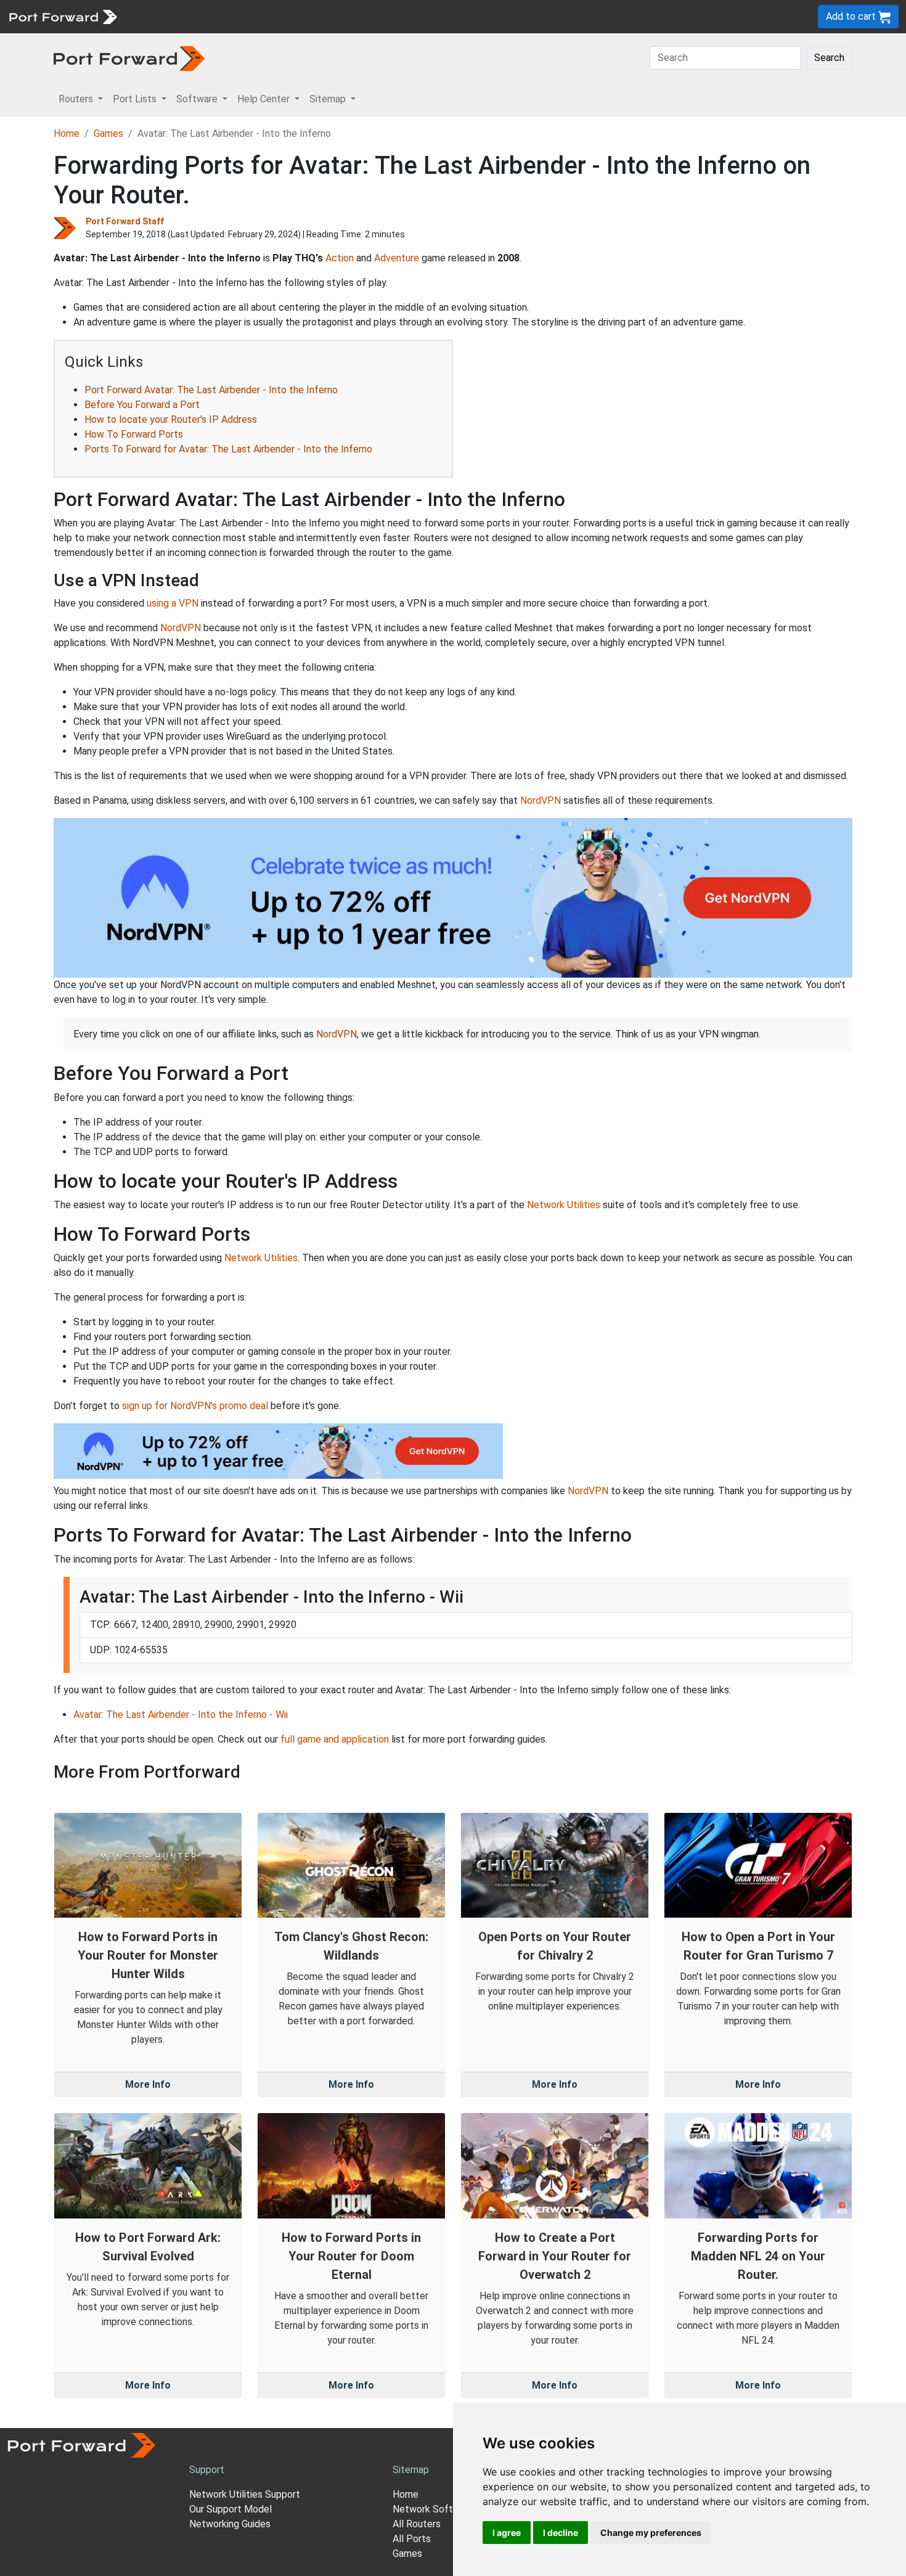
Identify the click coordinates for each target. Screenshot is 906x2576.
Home (67, 133)
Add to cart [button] (852, 16)
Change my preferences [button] (651, 2533)
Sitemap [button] (329, 99)
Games (108, 133)
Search (829, 58)
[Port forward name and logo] (63, 16)
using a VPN (173, 603)
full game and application (335, 1739)
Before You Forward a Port (142, 405)
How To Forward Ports (134, 434)
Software (271, 16)
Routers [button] (77, 99)
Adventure (397, 258)
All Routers (417, 2524)
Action (340, 258)
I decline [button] (561, 2533)
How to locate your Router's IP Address (171, 419)
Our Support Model (231, 2509)
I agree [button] (507, 2533)
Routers (169, 16)
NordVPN (181, 628)
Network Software (433, 2509)
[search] (416, 16)
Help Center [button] (265, 99)
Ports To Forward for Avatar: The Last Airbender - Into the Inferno (228, 449)
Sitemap (382, 16)
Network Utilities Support (245, 2494)
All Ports (412, 2539)
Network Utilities (564, 1205)
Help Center (328, 16)
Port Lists (218, 16)
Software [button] (198, 99)
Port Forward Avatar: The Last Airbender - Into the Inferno (211, 390)
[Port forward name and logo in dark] (129, 58)
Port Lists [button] (136, 99)
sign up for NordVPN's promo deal (195, 1406)
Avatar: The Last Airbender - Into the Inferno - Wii (181, 1715)
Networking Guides (230, 2524)
